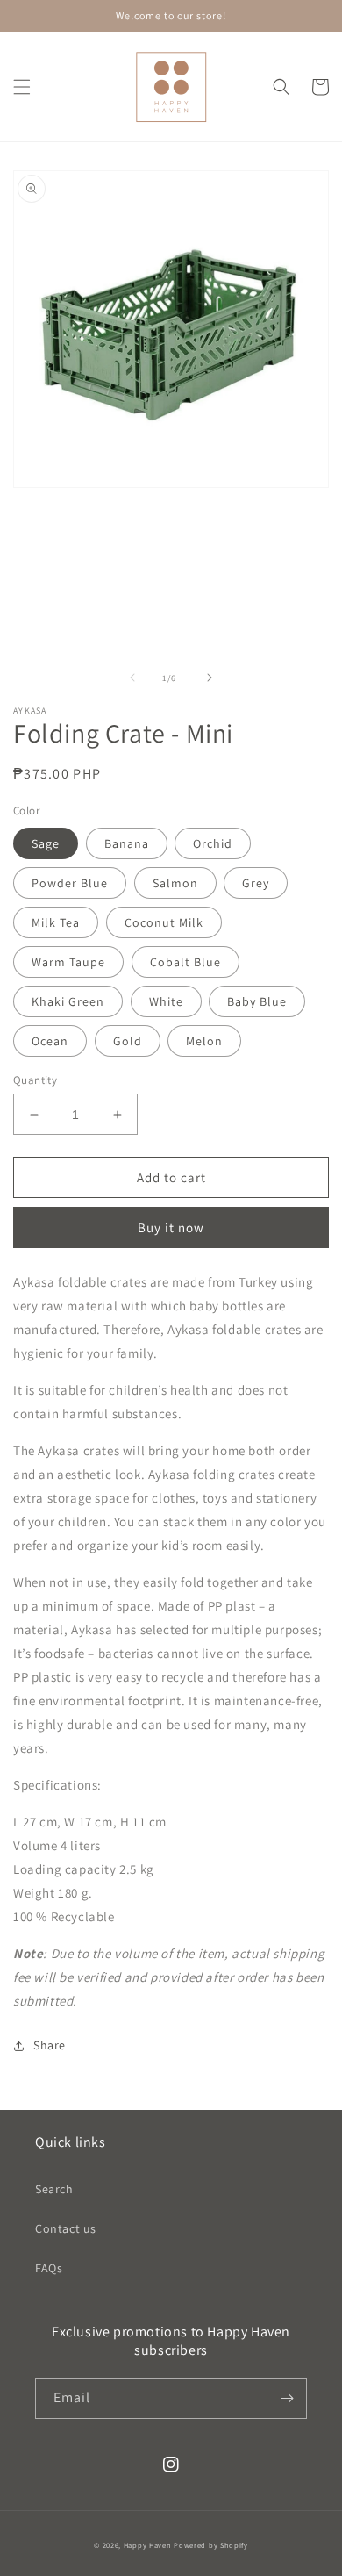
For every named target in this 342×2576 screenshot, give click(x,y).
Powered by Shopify (211, 2545)
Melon (204, 1041)
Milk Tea (56, 922)
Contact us (66, 2228)
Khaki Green (68, 1001)
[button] (22, 87)
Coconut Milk (164, 922)
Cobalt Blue (185, 962)
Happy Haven (148, 2545)
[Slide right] (210, 678)
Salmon (175, 883)
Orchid (213, 843)
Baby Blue (257, 1001)
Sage (46, 843)
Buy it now (171, 1227)
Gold (128, 1041)
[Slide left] (132, 678)
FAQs (49, 2268)
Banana (127, 843)
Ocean (50, 1041)
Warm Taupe (68, 962)
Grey (256, 883)
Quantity (35, 1080)
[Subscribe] (287, 2398)
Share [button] (50, 2045)
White (166, 1001)
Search (54, 2189)
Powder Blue (70, 883)
